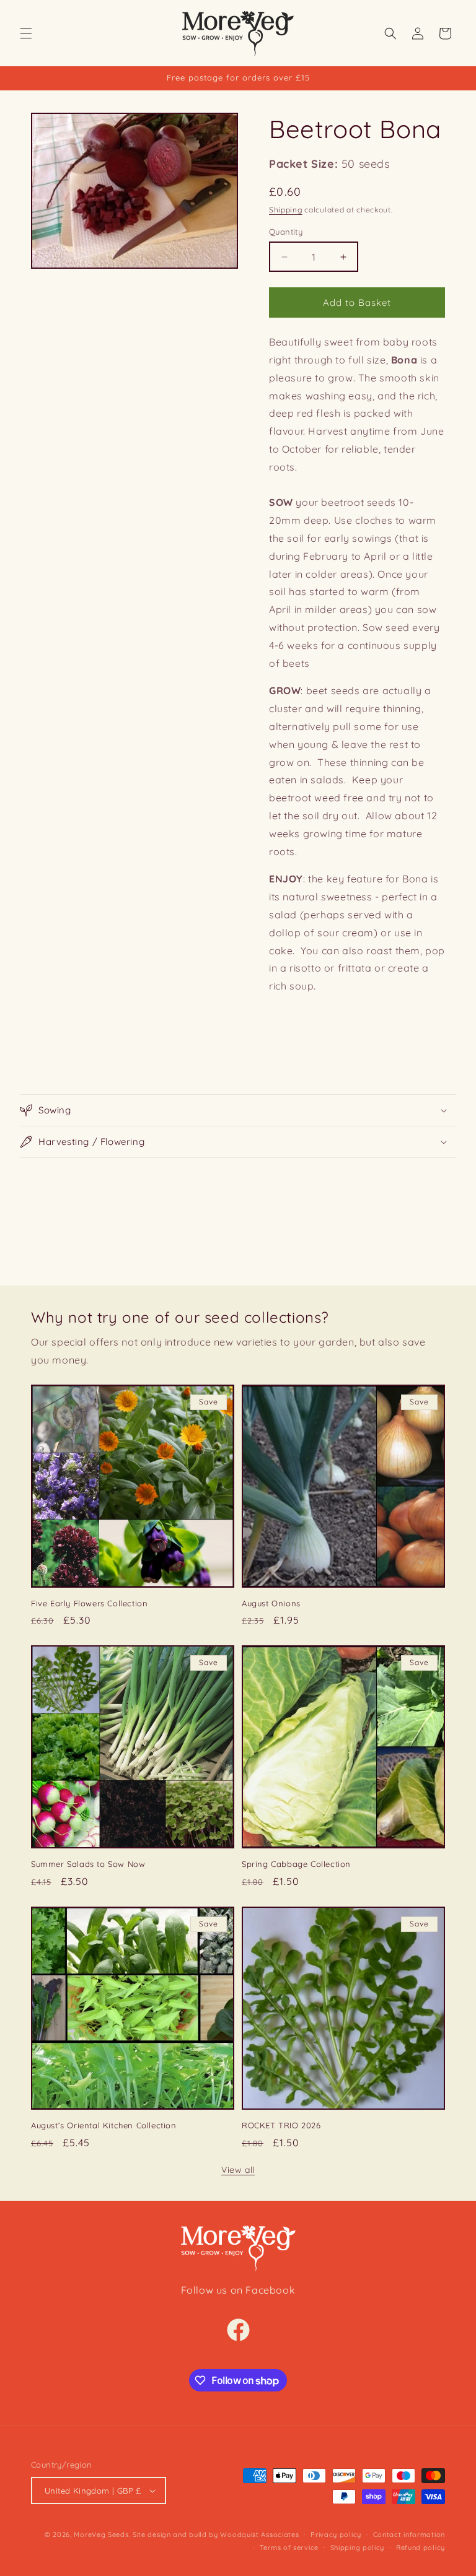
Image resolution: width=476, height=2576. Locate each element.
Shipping (286, 210)
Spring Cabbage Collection (296, 1864)
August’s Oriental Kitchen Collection (104, 2125)
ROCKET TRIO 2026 (281, 2125)
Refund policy (421, 2548)
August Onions (271, 1603)
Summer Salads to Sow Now (88, 1864)
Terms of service (289, 2548)
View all (238, 2170)
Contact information (409, 2535)
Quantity (286, 232)
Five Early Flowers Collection (89, 1603)
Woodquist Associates (259, 2535)
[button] (26, 33)
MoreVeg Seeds (101, 2535)
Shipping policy (358, 2548)
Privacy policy (336, 2535)
